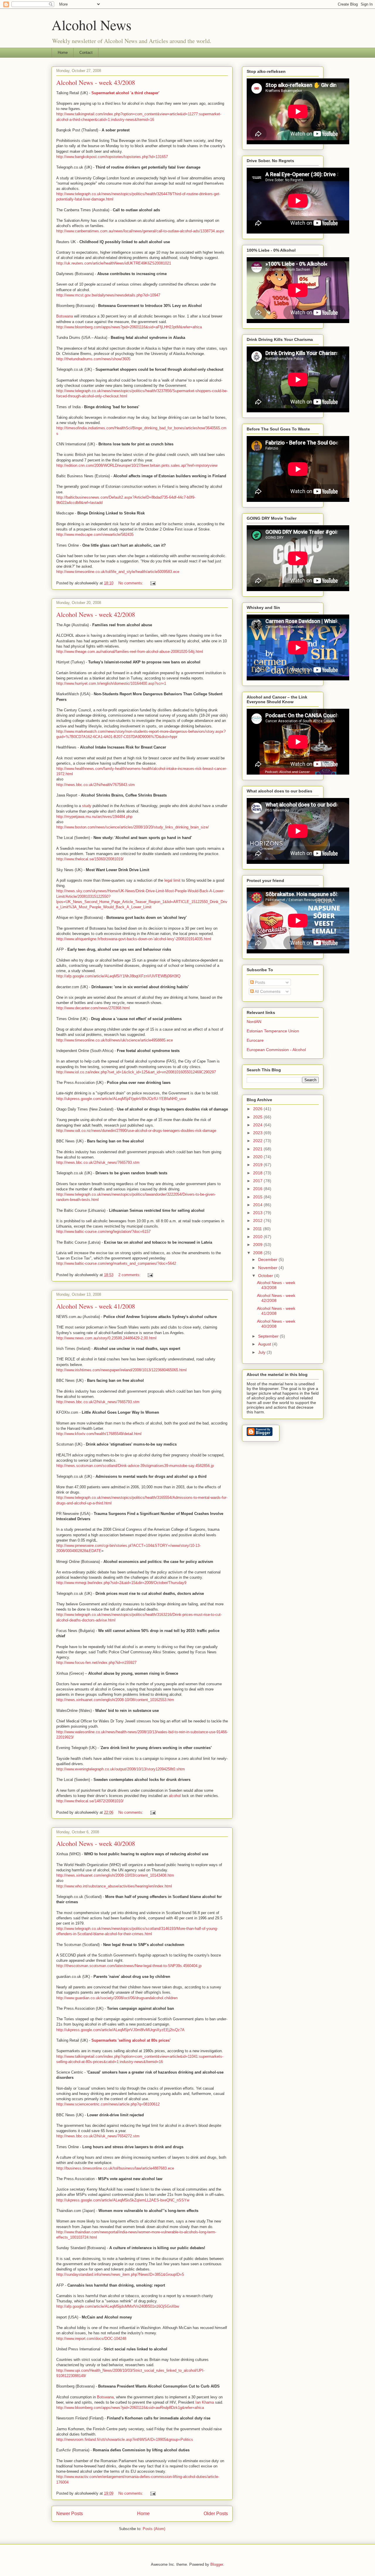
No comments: (131, 583)
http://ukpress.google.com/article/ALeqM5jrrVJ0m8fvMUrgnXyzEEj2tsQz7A (120, 2030)
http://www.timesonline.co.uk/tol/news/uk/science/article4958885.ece (115, 1040)
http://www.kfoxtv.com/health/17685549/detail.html (99, 1434)
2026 (258, 1109)
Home (63, 53)
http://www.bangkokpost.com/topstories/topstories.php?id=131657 (112, 157)
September (269, 1336)
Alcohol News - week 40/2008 (96, 1843)
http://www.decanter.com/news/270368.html (93, 1008)
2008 (258, 1253)
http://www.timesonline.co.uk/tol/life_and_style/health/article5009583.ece (118, 572)
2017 (258, 1181)
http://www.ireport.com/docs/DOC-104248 (91, 2339)
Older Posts (216, 2514)
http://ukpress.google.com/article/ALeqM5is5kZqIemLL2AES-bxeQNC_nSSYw (123, 2200)
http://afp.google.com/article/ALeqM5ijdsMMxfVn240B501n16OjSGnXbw (118, 2306)
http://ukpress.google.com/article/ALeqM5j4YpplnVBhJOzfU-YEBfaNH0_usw (121, 1099)
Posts (259, 982)
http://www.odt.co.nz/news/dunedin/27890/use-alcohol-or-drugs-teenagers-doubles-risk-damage (136, 1131)
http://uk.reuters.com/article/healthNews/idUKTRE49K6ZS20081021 (114, 263)
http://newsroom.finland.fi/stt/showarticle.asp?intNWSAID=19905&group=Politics (125, 2439)
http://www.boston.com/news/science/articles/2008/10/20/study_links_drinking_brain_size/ (133, 827)
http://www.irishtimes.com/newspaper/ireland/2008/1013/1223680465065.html (121, 1370)
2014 (258, 1205)
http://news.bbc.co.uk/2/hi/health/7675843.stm (96, 785)
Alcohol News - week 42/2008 (96, 614)
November (268, 1268)
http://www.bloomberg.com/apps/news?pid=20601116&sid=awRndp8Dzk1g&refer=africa (130, 2408)
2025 (258, 1117)
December (268, 1259)
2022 (258, 1141)
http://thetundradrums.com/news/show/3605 (93, 359)
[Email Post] (152, 583)
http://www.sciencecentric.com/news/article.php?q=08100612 (108, 2104)
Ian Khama (205, 2402)
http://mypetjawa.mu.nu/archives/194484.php (94, 817)
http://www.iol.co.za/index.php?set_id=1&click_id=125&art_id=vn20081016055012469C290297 (136, 1072)
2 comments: (130, 1275)
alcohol (175, 1796)
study (87, 806)
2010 (258, 1237)
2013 (258, 1213)
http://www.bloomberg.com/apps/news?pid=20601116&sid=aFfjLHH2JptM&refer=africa (129, 327)
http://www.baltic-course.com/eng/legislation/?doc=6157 (103, 1232)
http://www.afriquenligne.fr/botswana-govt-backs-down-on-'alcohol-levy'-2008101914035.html (134, 939)
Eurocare (255, 1040)
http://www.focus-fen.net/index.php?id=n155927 (96, 1663)
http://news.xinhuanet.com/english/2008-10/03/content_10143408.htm (115, 1875)
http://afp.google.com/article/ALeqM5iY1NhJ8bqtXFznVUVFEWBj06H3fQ (118, 976)
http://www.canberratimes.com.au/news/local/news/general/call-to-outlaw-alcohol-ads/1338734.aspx (140, 231)
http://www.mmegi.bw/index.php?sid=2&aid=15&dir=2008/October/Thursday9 (121, 1583)
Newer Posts (70, 2514)
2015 (258, 1197)
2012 (258, 1221)
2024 (258, 1125)
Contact (86, 53)
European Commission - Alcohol (276, 1050)
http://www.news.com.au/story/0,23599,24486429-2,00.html (106, 1338)
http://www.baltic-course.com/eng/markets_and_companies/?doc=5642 (116, 1263)
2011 (258, 1229)
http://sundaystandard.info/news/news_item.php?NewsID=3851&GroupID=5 (120, 2274)
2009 (258, 1245)
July (262, 1352)
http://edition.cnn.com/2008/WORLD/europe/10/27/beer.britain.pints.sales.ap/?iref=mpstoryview (137, 465)
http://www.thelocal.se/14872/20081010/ (90, 1801)
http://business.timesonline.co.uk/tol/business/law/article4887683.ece (115, 2168)
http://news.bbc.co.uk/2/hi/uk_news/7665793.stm (98, 1162)
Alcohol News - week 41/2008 (96, 1306)
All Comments (267, 991)
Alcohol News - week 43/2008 (96, 82)
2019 (258, 1165)
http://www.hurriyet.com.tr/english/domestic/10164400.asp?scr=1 (111, 683)
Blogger (217, 2564)
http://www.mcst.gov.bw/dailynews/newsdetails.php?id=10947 (108, 295)
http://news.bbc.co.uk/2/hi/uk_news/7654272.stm (98, 2136)
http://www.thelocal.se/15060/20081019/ (90, 859)
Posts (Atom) (154, 2529)
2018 (258, 1173)
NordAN (254, 1022)
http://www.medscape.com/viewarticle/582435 (95, 534)
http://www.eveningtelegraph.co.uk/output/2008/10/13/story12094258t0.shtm (121, 1769)
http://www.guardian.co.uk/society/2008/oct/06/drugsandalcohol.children (117, 1998)
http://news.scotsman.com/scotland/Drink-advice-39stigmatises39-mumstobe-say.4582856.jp (135, 1466)
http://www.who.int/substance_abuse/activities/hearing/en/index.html (114, 1886)
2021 (258, 1149)
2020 (258, 1157)
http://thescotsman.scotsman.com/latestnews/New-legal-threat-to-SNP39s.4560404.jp (129, 1966)
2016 (258, 1189)
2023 (258, 1133)
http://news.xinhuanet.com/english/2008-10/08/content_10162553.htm (115, 1700)
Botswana (65, 316)
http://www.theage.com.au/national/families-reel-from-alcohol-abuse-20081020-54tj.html (130, 652)
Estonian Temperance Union (273, 1031)
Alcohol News (92, 25)
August (265, 1344)
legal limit (172, 880)
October (266, 1276)
